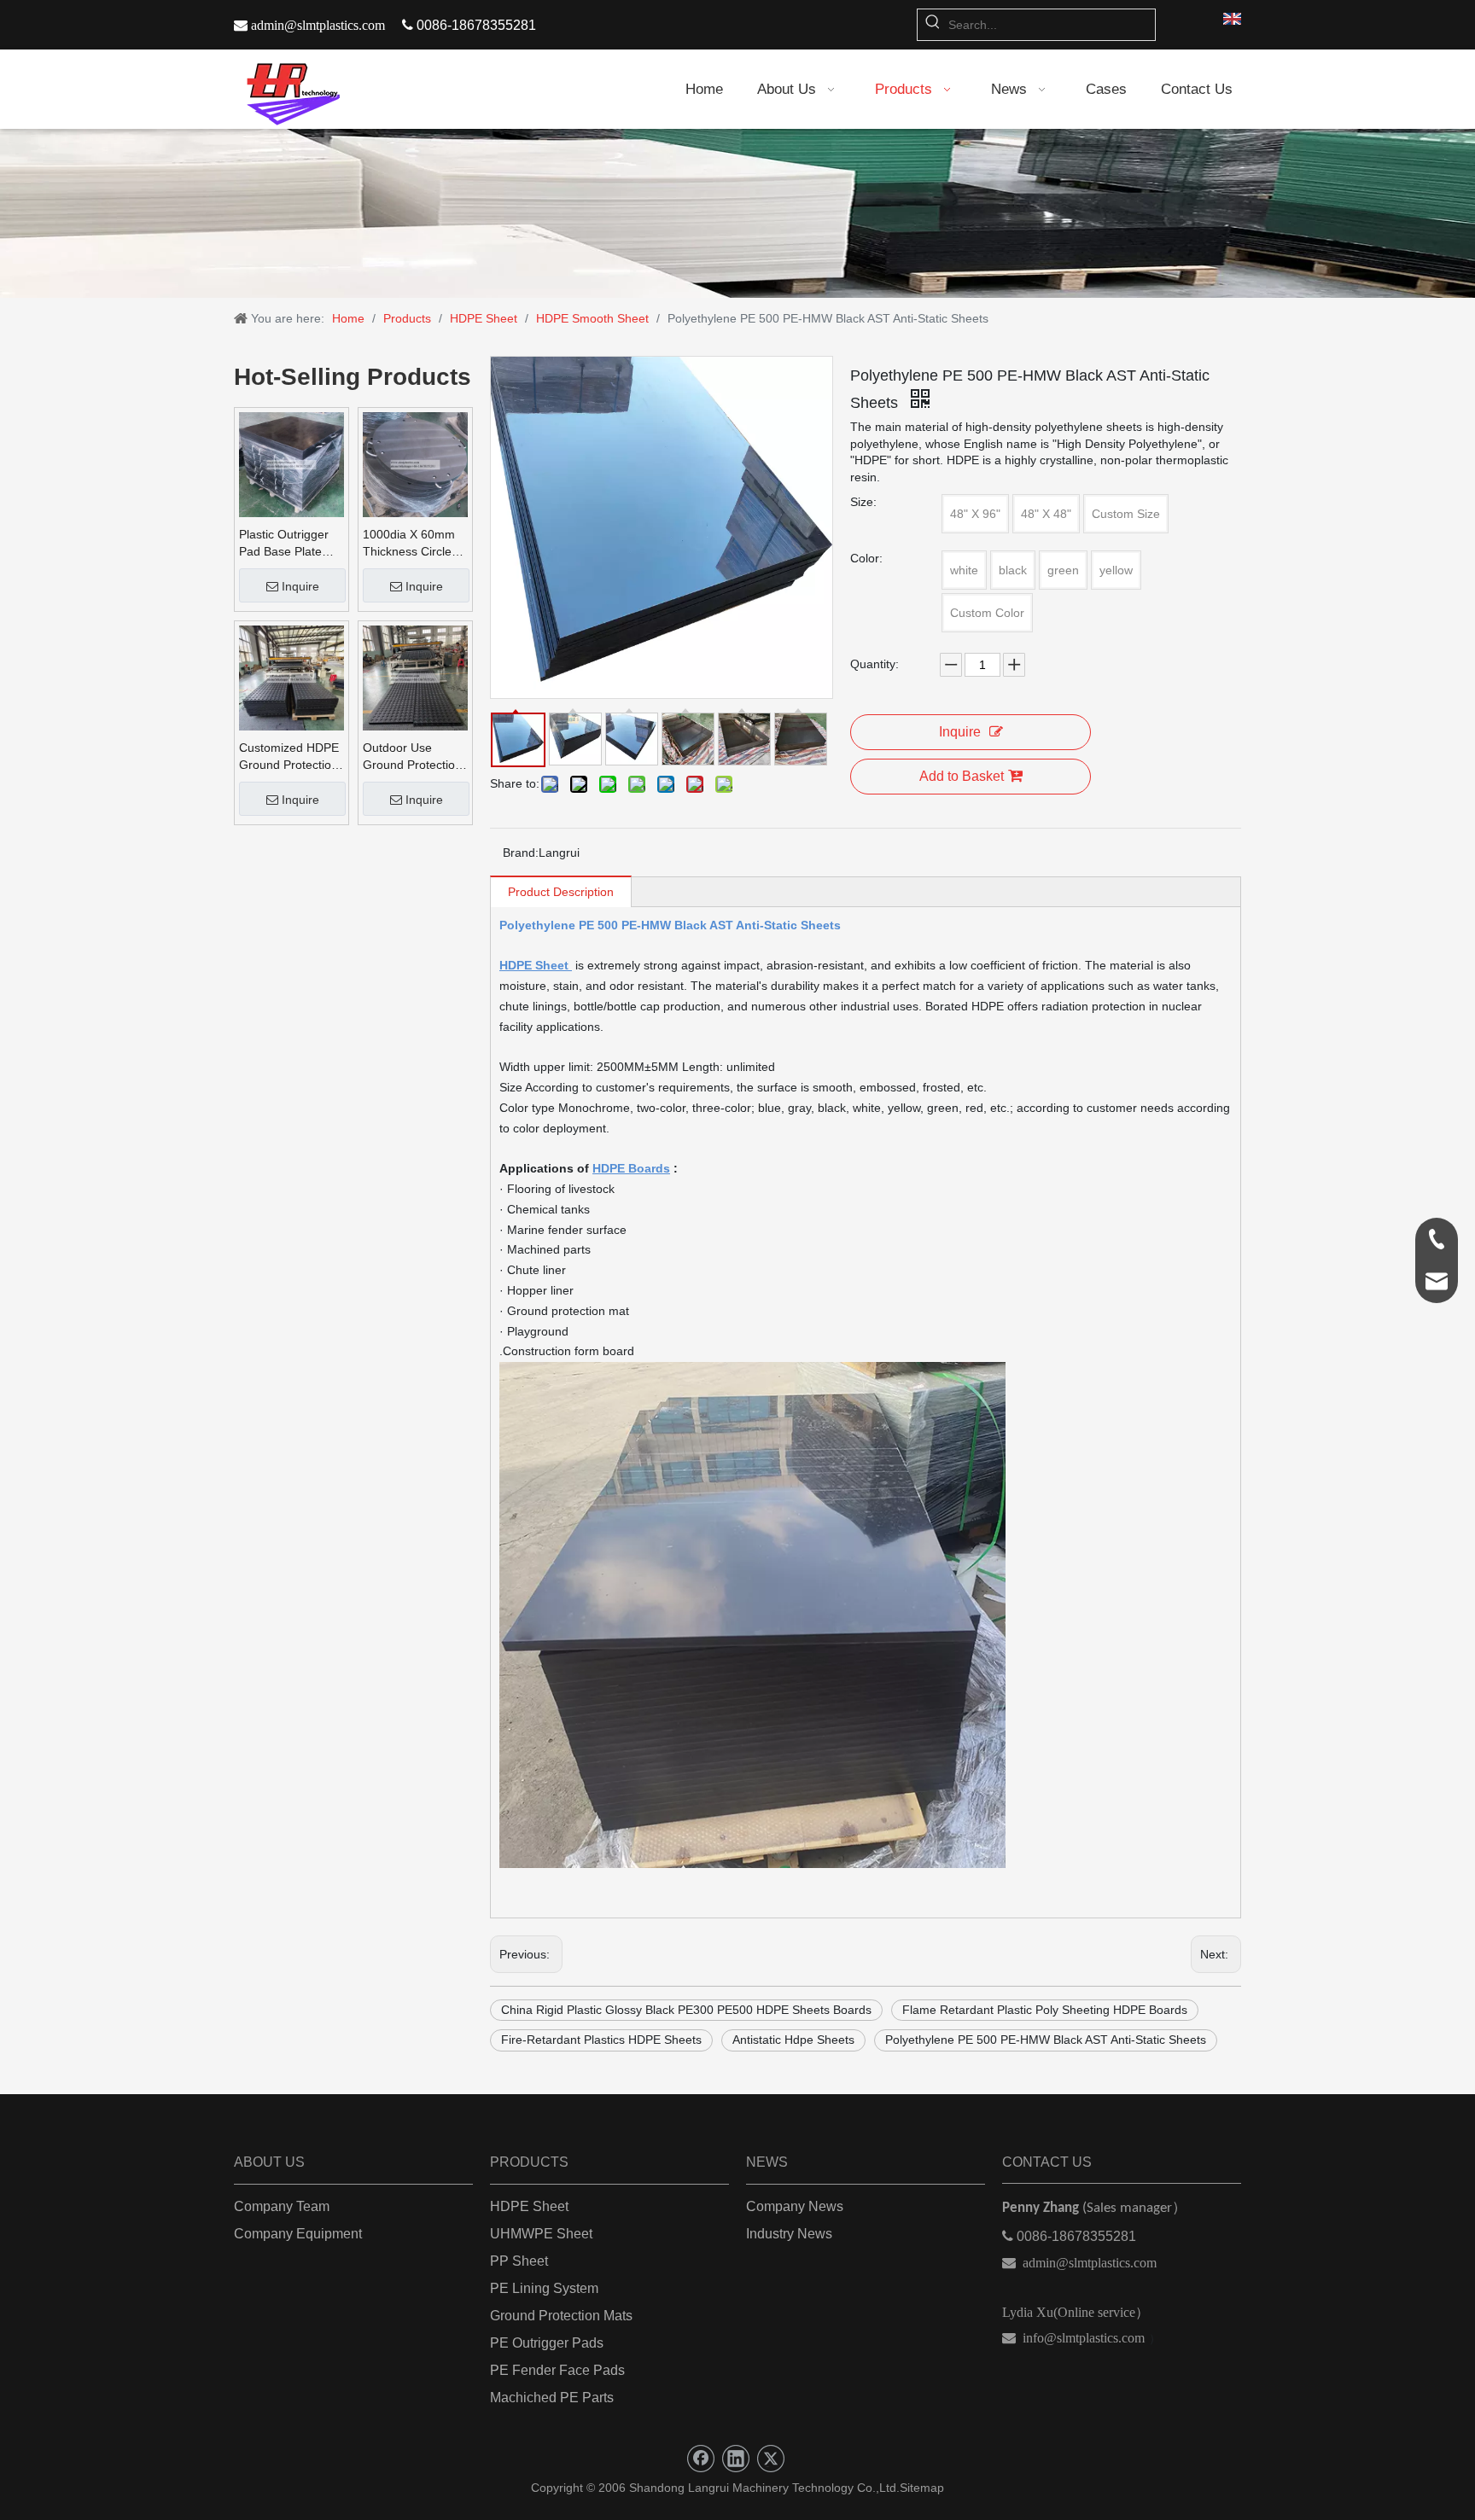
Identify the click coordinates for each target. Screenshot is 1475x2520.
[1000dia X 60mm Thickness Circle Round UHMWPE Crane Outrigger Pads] (415, 464)
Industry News (789, 2234)
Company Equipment (298, 2234)
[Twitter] (771, 2459)
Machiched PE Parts (552, 2398)
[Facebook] (701, 2459)
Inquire (300, 586)
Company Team (282, 2206)
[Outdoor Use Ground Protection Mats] (415, 678)
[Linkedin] (736, 2459)
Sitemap (922, 2488)
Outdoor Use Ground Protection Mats (412, 757)
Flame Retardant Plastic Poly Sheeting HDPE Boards (1045, 2010)
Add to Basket (962, 776)
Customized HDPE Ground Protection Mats (289, 757)
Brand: (521, 853)
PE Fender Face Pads (557, 2370)
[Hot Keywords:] (933, 25)
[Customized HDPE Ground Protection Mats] (292, 678)
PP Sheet (519, 2261)
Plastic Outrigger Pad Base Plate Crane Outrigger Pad (284, 544)
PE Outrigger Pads (547, 2343)
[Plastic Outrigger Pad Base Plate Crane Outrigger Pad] (292, 464)
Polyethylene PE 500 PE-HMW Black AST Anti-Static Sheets (1046, 2040)
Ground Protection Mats (561, 2316)
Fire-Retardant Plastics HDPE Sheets (601, 2040)
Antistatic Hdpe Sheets (793, 2040)
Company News (795, 2206)
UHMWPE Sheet (541, 2234)
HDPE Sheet (529, 2206)
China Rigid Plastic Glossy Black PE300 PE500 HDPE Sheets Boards (686, 2010)
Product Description (561, 892)
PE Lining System (544, 2288)
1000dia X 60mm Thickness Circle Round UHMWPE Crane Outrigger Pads (409, 544)
